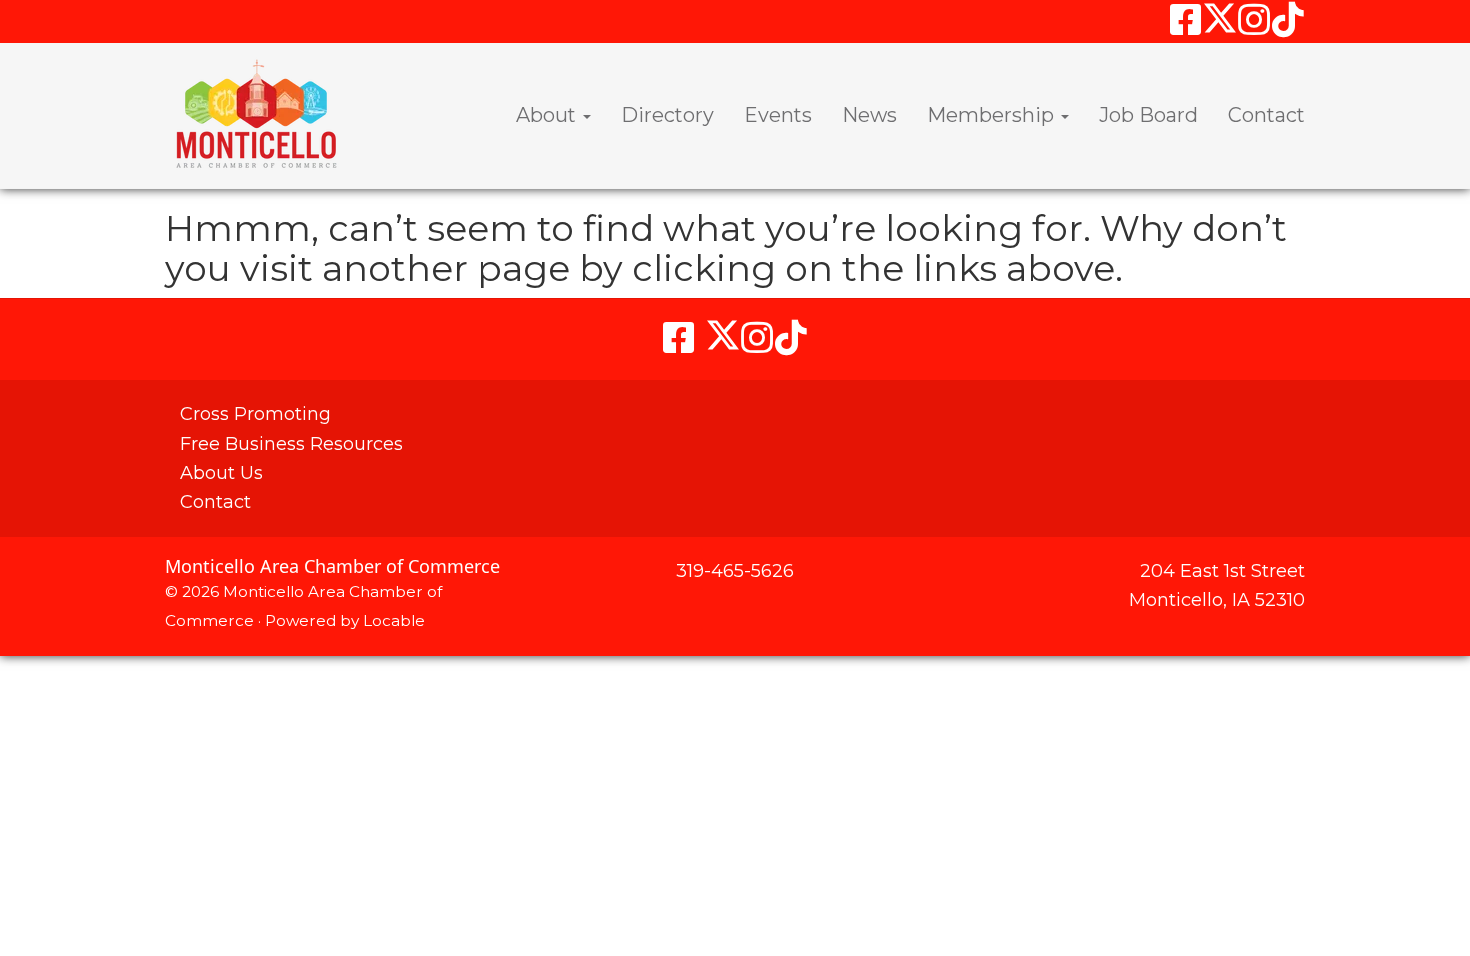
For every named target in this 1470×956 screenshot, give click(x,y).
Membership (993, 115)
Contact (1266, 115)
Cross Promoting (255, 414)
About (548, 115)
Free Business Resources (291, 444)
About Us (221, 473)
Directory (667, 115)
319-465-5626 (735, 571)
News (869, 115)
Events (778, 115)
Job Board (1148, 115)
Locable (394, 620)
